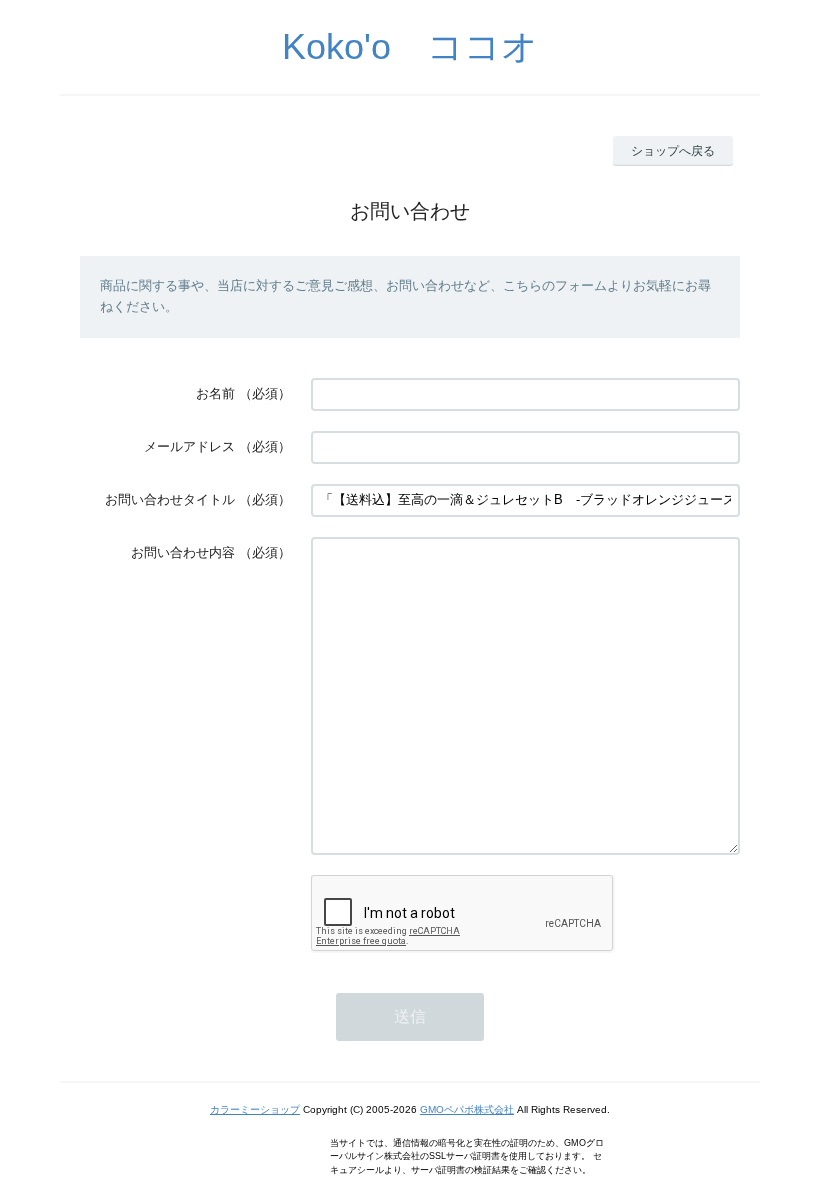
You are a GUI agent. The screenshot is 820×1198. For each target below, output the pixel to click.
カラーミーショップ (255, 1109)
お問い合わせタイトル (170, 499)
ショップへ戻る (673, 151)
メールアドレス (189, 446)
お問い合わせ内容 (183, 552)
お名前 (215, 393)
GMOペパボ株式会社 (467, 1109)
